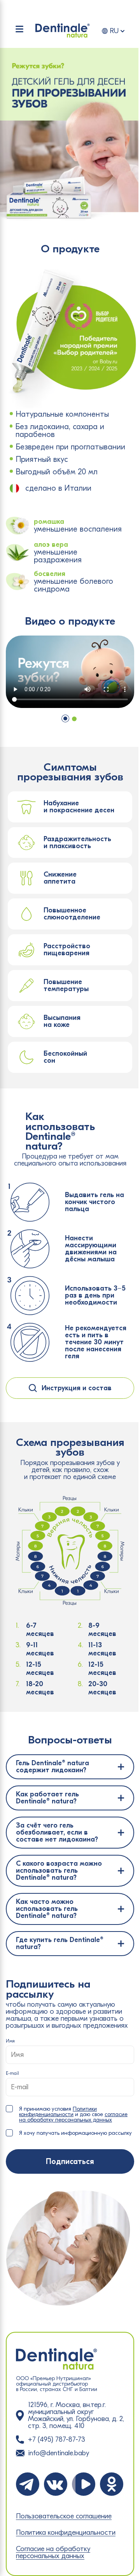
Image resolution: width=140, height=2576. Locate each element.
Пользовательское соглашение (64, 2516)
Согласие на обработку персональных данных (53, 2553)
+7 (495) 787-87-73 (57, 2440)
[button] (65, 718)
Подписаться (70, 2161)
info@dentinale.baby (59, 2453)
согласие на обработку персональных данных (73, 2117)
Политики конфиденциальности (58, 2112)
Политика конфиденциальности (66, 2533)
